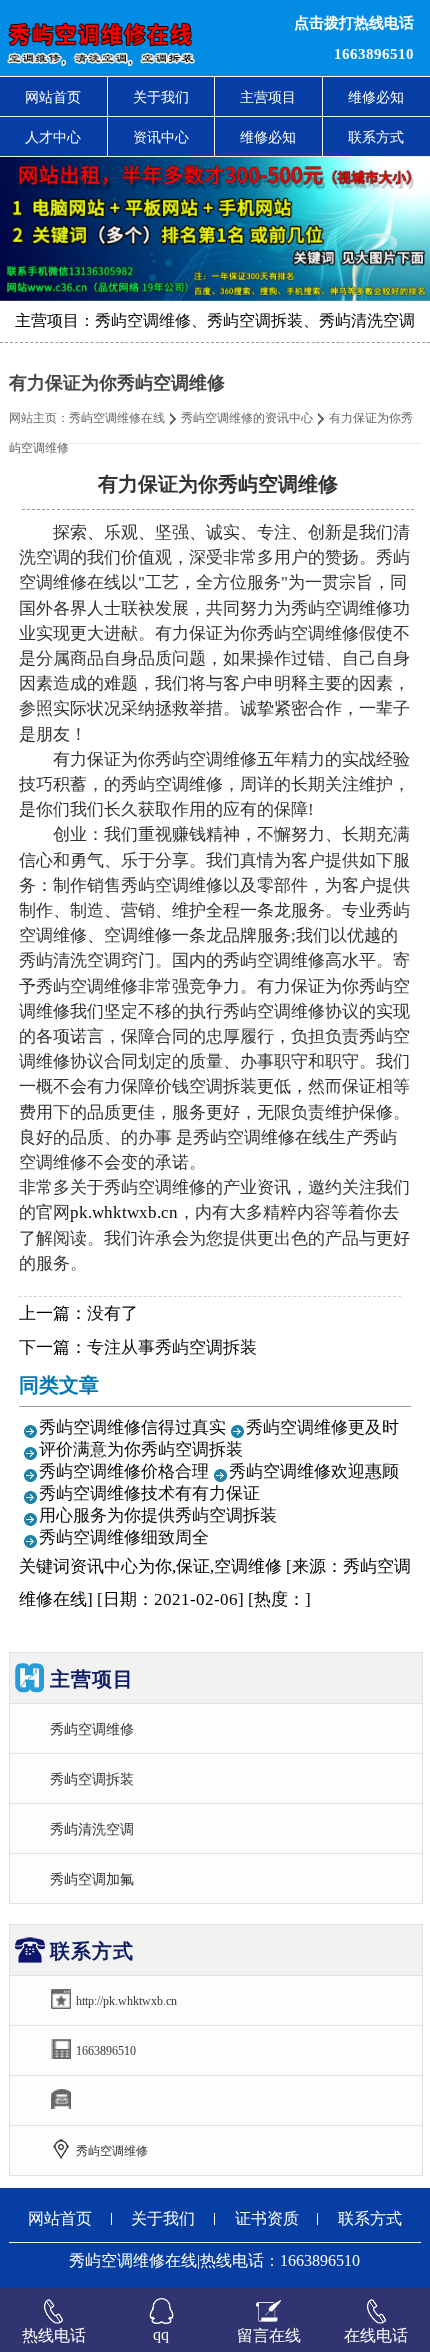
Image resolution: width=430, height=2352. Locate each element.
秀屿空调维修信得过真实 (132, 1427)
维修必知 (268, 137)
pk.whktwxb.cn (124, 1212)
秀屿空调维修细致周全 (124, 1537)
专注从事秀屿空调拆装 (172, 1347)
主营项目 (268, 97)
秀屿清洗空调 (92, 1829)
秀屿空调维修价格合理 (124, 1471)
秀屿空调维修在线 (117, 418)
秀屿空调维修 (92, 1729)
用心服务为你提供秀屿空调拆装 (158, 1515)
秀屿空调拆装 (92, 1779)
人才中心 (53, 137)
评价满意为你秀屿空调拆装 (141, 1449)
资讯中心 (161, 137)
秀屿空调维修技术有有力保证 (149, 1493)
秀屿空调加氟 (92, 1879)
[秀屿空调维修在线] (131, 38)
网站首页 (53, 97)
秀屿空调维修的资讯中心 (247, 418)
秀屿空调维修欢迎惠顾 (314, 1471)
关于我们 (161, 97)
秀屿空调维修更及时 (322, 1427)
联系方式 (370, 2218)
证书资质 (267, 2218)
